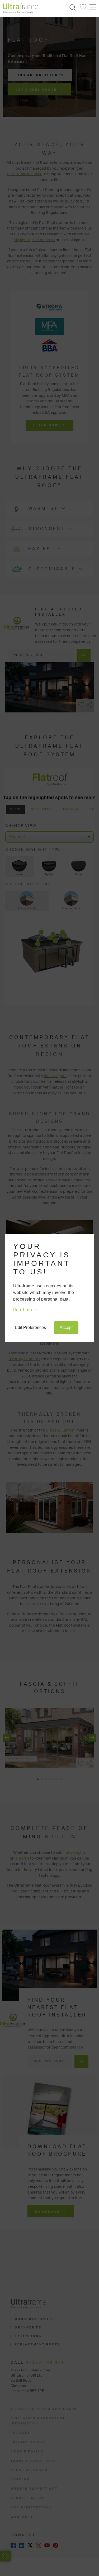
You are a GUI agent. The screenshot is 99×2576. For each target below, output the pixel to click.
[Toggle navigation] (92, 7)
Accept (66, 1327)
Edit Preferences (30, 1327)
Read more (25, 1310)
